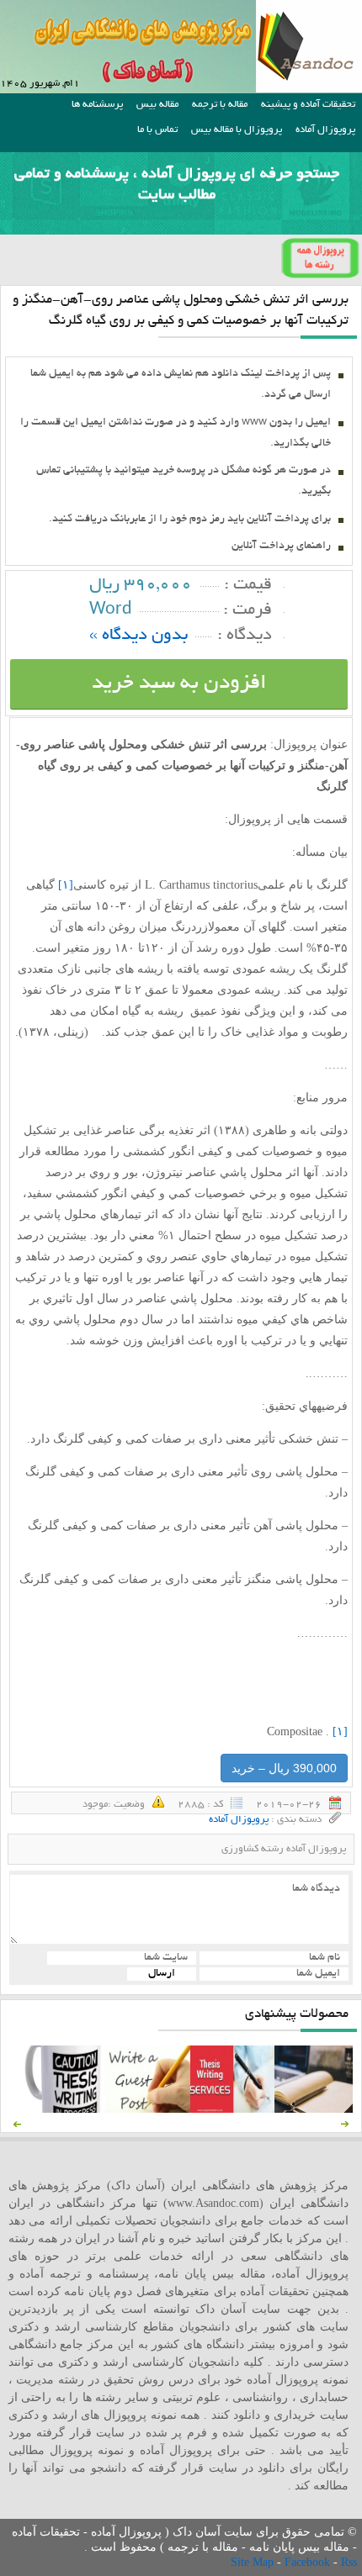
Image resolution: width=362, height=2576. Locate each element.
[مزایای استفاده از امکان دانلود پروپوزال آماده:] (63, 2109)
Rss (349, 2562)
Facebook (309, 2562)
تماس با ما (157, 130)
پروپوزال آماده (325, 130)
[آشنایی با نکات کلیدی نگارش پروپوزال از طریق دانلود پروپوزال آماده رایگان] (147, 2109)
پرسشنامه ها (97, 105)
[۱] (66, 885)
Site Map (254, 2562)
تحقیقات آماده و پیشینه (308, 105)
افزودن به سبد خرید (179, 684)
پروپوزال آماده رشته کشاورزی (284, 1849)
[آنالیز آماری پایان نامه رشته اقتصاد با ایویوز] (232, 2109)
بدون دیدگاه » (138, 636)
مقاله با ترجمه (220, 105)
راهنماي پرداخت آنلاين (281, 546)
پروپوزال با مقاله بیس (237, 130)
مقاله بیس (157, 105)
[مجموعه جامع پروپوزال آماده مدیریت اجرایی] (317, 2109)
